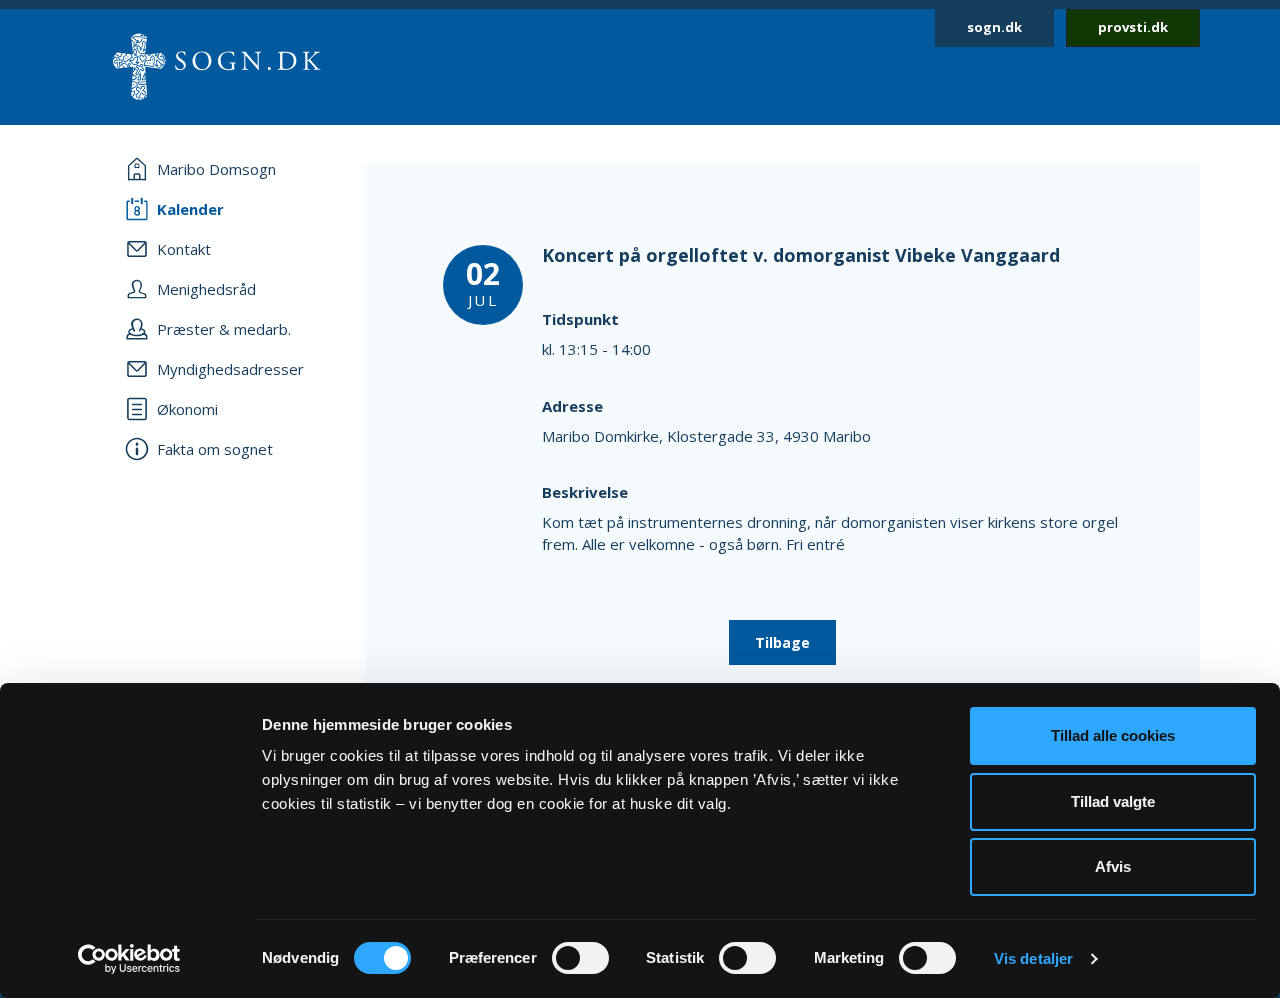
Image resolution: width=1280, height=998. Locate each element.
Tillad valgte (1113, 801)
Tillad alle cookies (1113, 735)
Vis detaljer (1033, 958)
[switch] (580, 958)
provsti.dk (1133, 27)
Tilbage (782, 642)
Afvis (1113, 866)
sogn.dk (994, 27)
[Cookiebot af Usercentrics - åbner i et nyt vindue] (129, 959)
